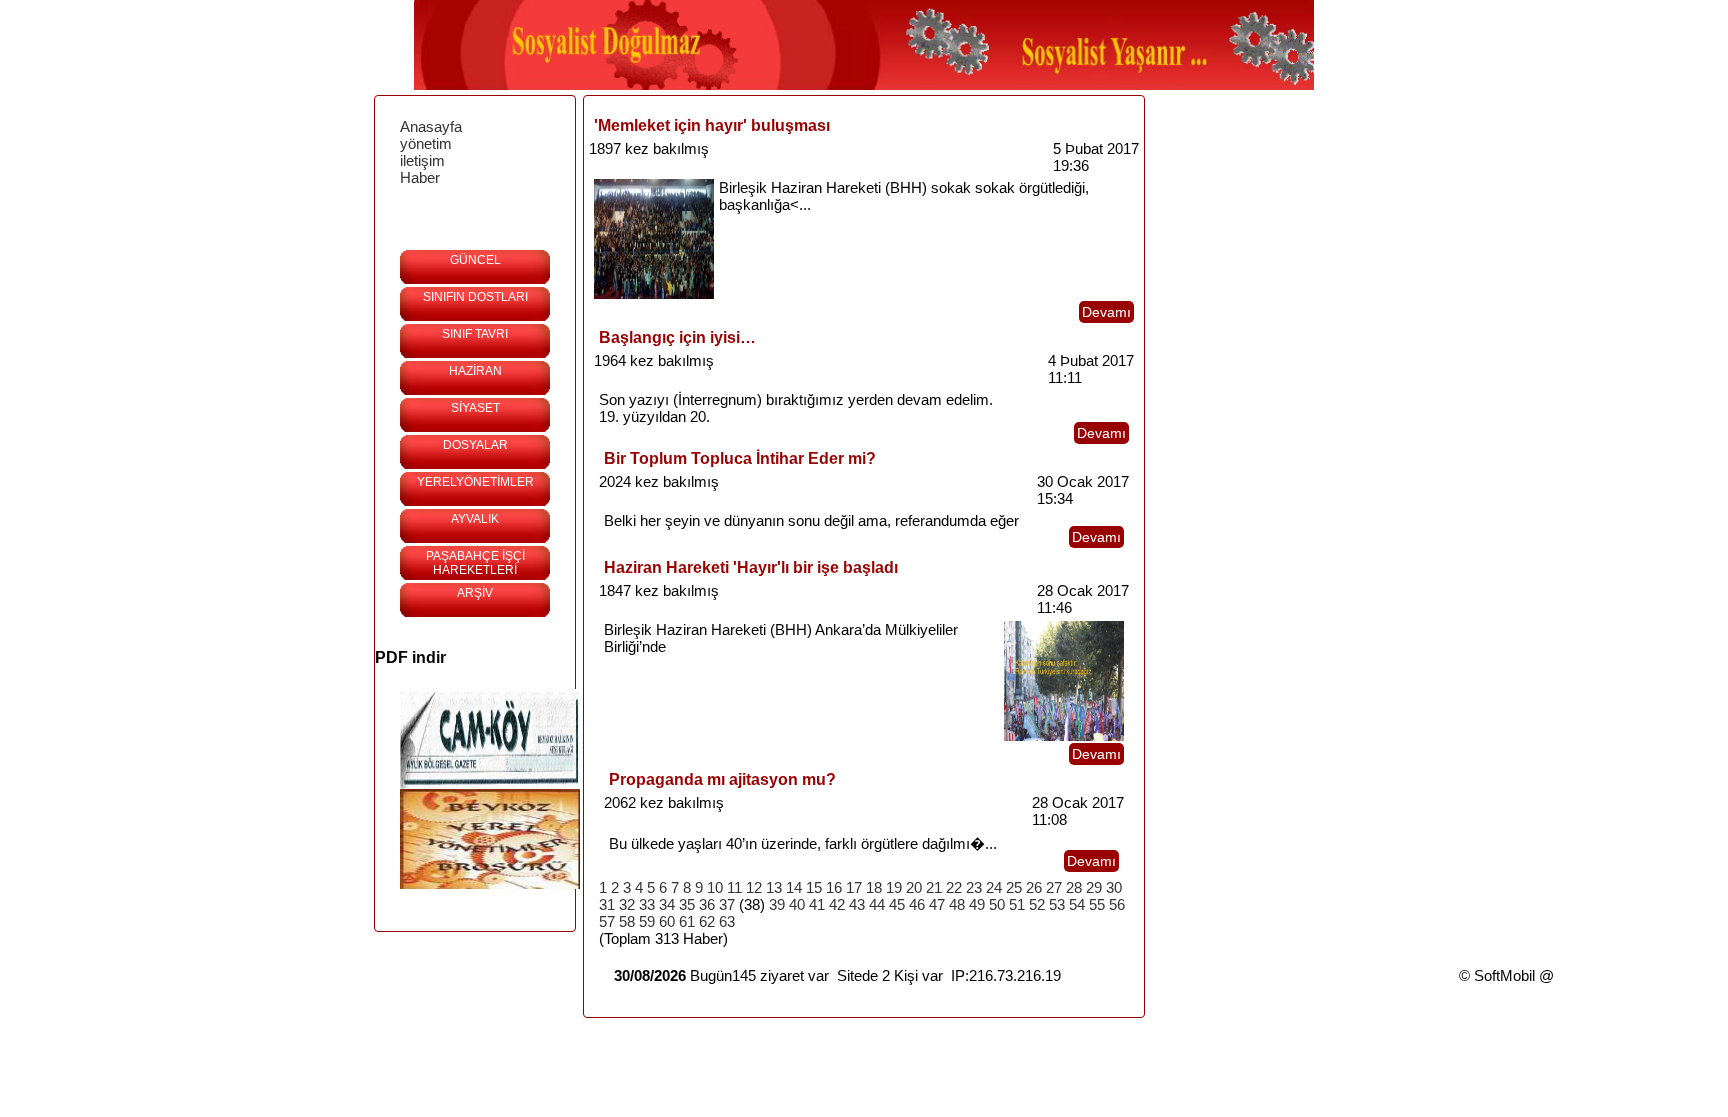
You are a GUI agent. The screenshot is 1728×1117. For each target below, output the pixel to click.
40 (797, 904)
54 (1077, 904)
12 (754, 887)
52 (1037, 904)
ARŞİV (475, 593)
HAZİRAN (475, 371)
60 (667, 921)
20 (914, 887)
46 (917, 904)
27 (1054, 887)
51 (1017, 904)
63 (727, 921)
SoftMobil (1504, 975)
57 (607, 921)
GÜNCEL (475, 260)
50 (997, 904)
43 (857, 904)
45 (897, 904)
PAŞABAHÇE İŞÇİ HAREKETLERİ (475, 563)
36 (707, 904)
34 (667, 904)
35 (687, 904)
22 (954, 887)
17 (854, 887)
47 (937, 904)
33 (647, 904)
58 (627, 921)
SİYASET (475, 408)
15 (814, 887)
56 (1117, 904)
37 (727, 904)
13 (774, 887)
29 (1094, 887)
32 (627, 904)
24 (994, 887)
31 (607, 904)
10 (715, 887)
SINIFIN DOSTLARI (475, 297)
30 (1114, 887)
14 (794, 887)
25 (1014, 887)
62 (707, 921)
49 (977, 904)
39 (777, 904)
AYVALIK (475, 519)
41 (817, 904)
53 (1057, 904)
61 (687, 921)
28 (1074, 887)
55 (1097, 904)
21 (934, 887)
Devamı (1106, 312)
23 (974, 887)
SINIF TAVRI (475, 334)
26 (1034, 887)
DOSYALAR (475, 445)
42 (837, 904)
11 (734, 887)
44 (877, 904)
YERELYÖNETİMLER (475, 482)
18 (874, 887)
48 (957, 904)
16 (834, 887)
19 (894, 887)
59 (647, 921)
